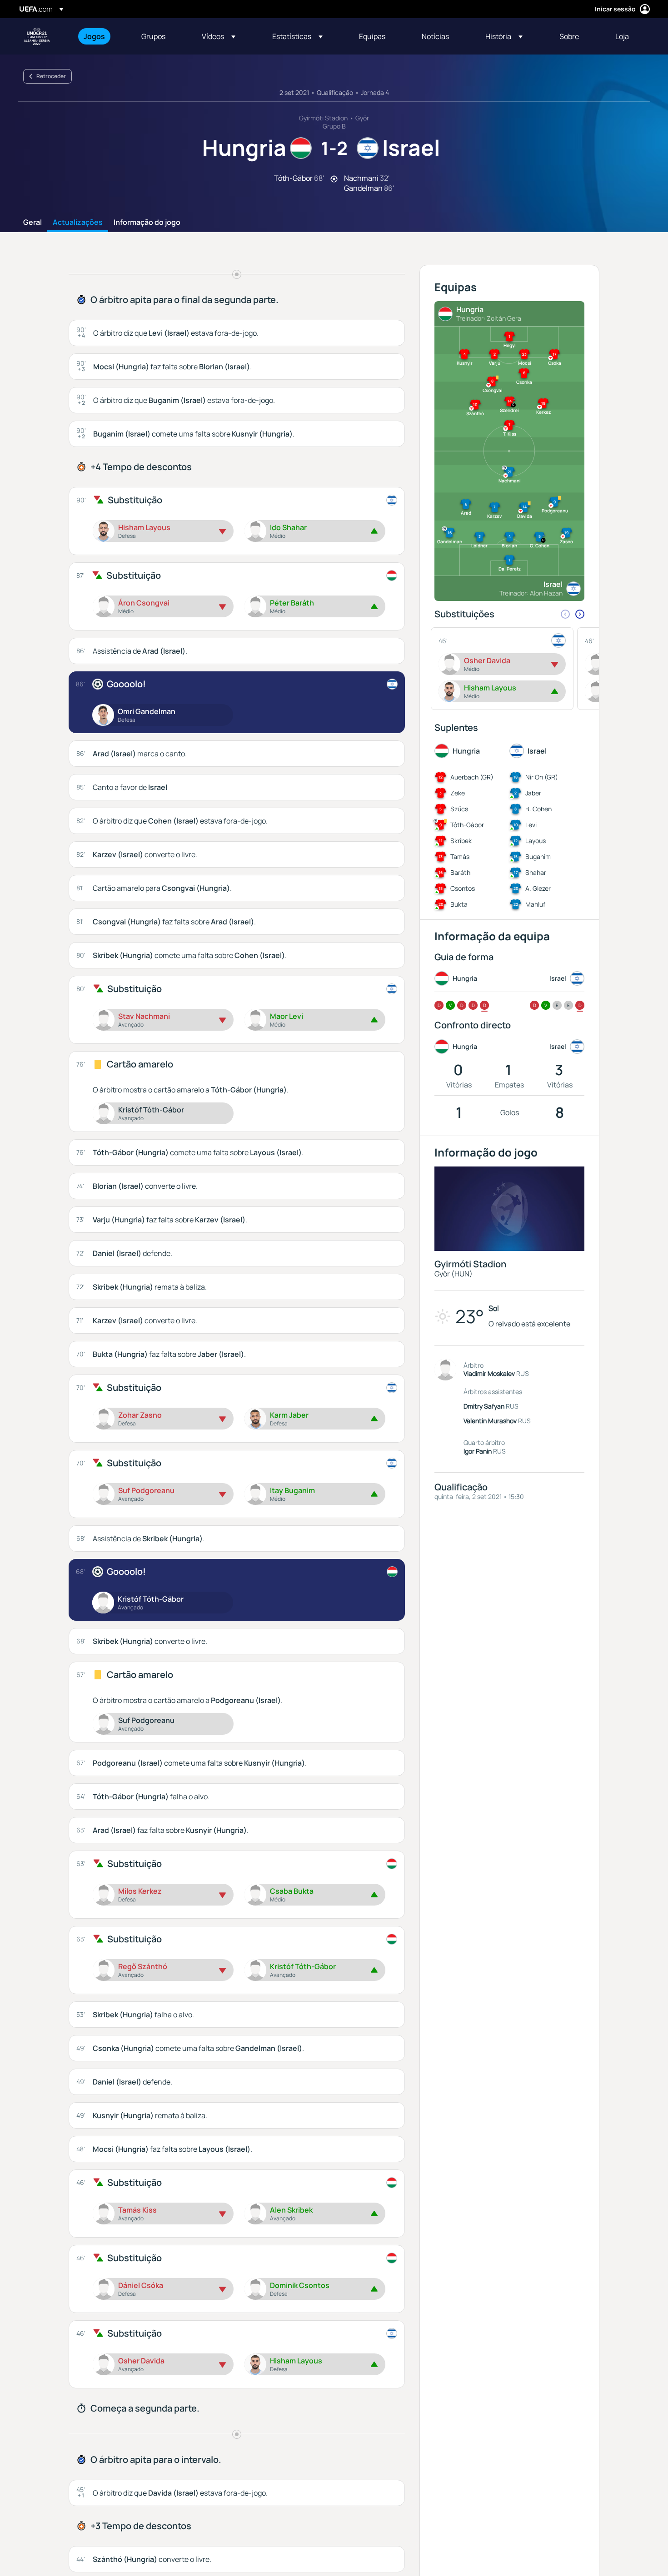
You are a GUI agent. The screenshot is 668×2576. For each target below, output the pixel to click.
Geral (32, 223)
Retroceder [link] (51, 76)
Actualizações (78, 223)
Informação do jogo (147, 223)
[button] (219, 36)
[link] (94, 36)
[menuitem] (101, 36)
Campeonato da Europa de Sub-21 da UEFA (37, 36)
